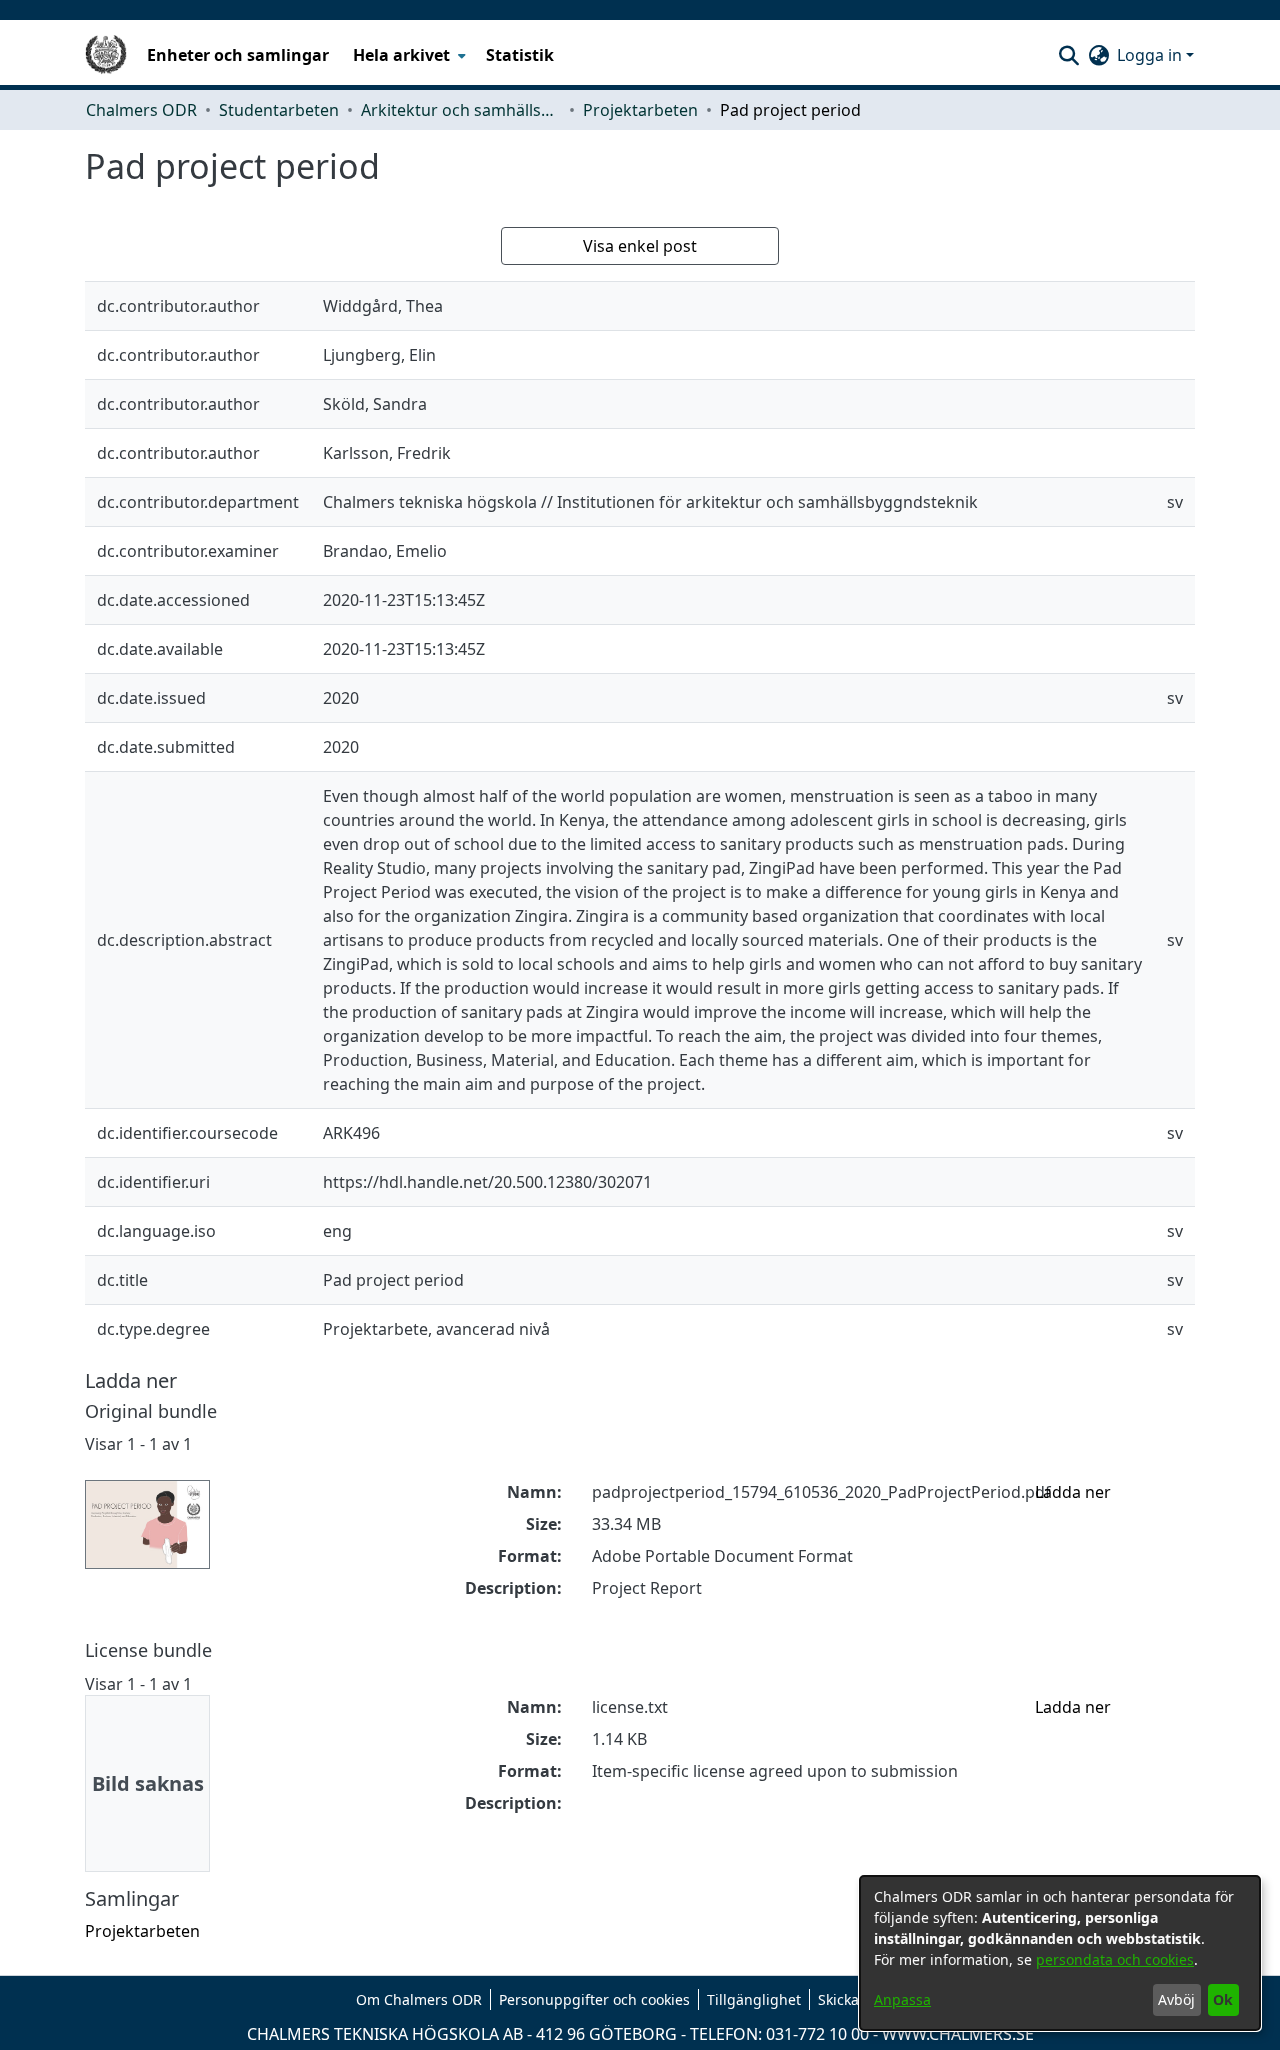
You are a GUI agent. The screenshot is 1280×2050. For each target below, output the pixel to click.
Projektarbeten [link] (640, 110)
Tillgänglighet (754, 1999)
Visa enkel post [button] (640, 246)
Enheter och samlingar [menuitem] (238, 55)
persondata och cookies (1115, 1959)
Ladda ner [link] (1073, 1492)
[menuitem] (407, 55)
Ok (1223, 1999)
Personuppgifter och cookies (594, 1999)
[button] (1068, 55)
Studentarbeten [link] (279, 110)
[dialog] (1060, 1953)
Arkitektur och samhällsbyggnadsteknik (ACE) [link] (461, 110)
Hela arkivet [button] (401, 55)
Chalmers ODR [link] (141, 110)
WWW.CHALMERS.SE (958, 2034)
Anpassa (902, 1999)
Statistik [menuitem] (520, 55)
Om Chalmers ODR (419, 1999)
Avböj (1176, 1999)
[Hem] (106, 55)
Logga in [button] (1151, 55)
